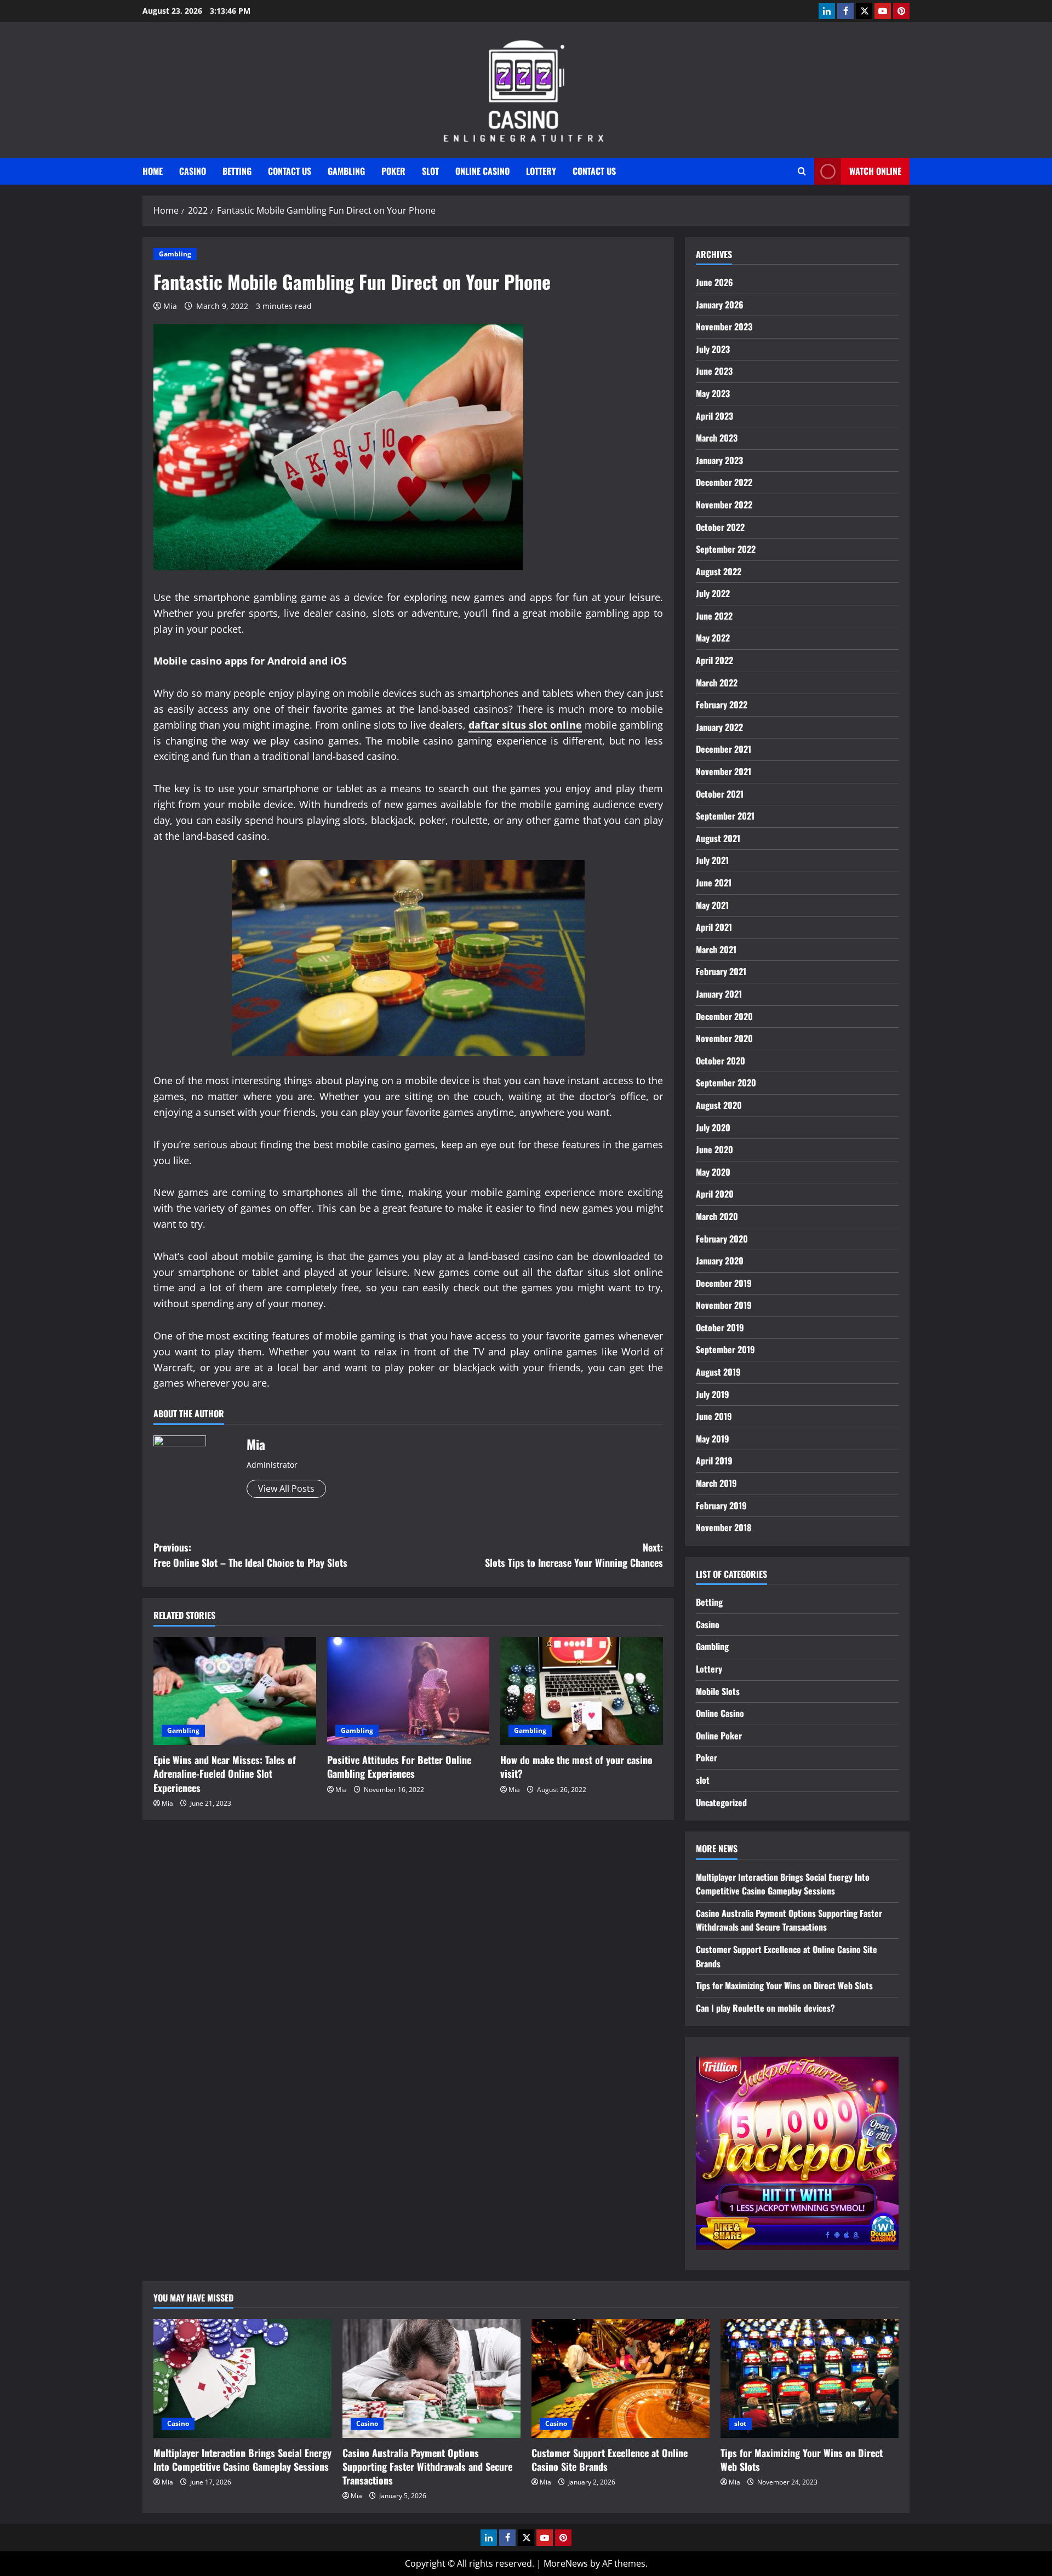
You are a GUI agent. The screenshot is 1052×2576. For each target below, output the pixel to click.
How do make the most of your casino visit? (576, 1767)
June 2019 (714, 1416)
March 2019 (716, 1483)
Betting (237, 171)
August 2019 (718, 1372)
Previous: (250, 1555)
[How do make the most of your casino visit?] (582, 1691)
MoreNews (566, 2563)
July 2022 (713, 593)
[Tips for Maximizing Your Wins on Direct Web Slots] (810, 2378)
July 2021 (712, 860)
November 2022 (724, 505)
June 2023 (714, 371)
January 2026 (720, 305)
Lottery (541, 171)
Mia (170, 306)
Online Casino (482, 171)
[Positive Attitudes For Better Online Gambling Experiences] (408, 1691)
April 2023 (714, 416)
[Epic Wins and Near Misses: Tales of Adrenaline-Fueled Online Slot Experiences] (235, 1691)
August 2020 (719, 1105)
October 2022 (720, 527)
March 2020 (717, 1216)
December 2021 (724, 749)
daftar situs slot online (525, 725)
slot (430, 171)
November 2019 (724, 1305)
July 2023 (713, 349)
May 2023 (713, 393)
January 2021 (719, 994)
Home (153, 171)
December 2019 (724, 1283)
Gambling (346, 171)
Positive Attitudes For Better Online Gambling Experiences (399, 1767)
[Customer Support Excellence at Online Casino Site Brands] (621, 2378)
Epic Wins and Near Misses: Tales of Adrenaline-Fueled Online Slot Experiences (225, 1773)
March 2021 (716, 949)
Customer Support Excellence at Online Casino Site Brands (610, 2460)
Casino (193, 171)
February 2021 (721, 971)
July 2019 (713, 1394)
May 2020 (713, 1172)
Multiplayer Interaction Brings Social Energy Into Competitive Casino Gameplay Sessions (783, 1884)
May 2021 (712, 905)
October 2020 (721, 1061)
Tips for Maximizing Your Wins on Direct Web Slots (784, 1985)
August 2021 (718, 838)
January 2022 (719, 727)
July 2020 (713, 1127)
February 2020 (722, 1239)
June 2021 (714, 883)
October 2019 (720, 1327)
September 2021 (725, 816)
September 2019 (725, 1349)
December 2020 (724, 1016)
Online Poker (719, 1736)
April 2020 (715, 1194)
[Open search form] (802, 171)
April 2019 (714, 1461)
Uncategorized (721, 1802)
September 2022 (726, 549)
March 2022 (717, 683)
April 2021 (714, 927)
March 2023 (717, 438)
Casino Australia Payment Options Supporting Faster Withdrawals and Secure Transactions (789, 1920)
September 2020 (726, 1083)
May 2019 (713, 1439)
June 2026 (714, 282)
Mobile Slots (718, 1691)
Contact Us (290, 171)
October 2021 (720, 794)
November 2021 (724, 771)
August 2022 (719, 571)
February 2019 (721, 1505)
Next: (574, 1555)
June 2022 (714, 616)
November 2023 (724, 327)
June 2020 (714, 1149)
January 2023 (719, 460)
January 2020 (720, 1261)
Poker (393, 171)
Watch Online (875, 171)
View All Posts (286, 1489)
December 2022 (724, 482)
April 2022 (714, 660)
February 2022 (722, 705)
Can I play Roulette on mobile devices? (765, 2008)
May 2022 (713, 638)
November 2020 (724, 1038)
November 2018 (724, 1527)
